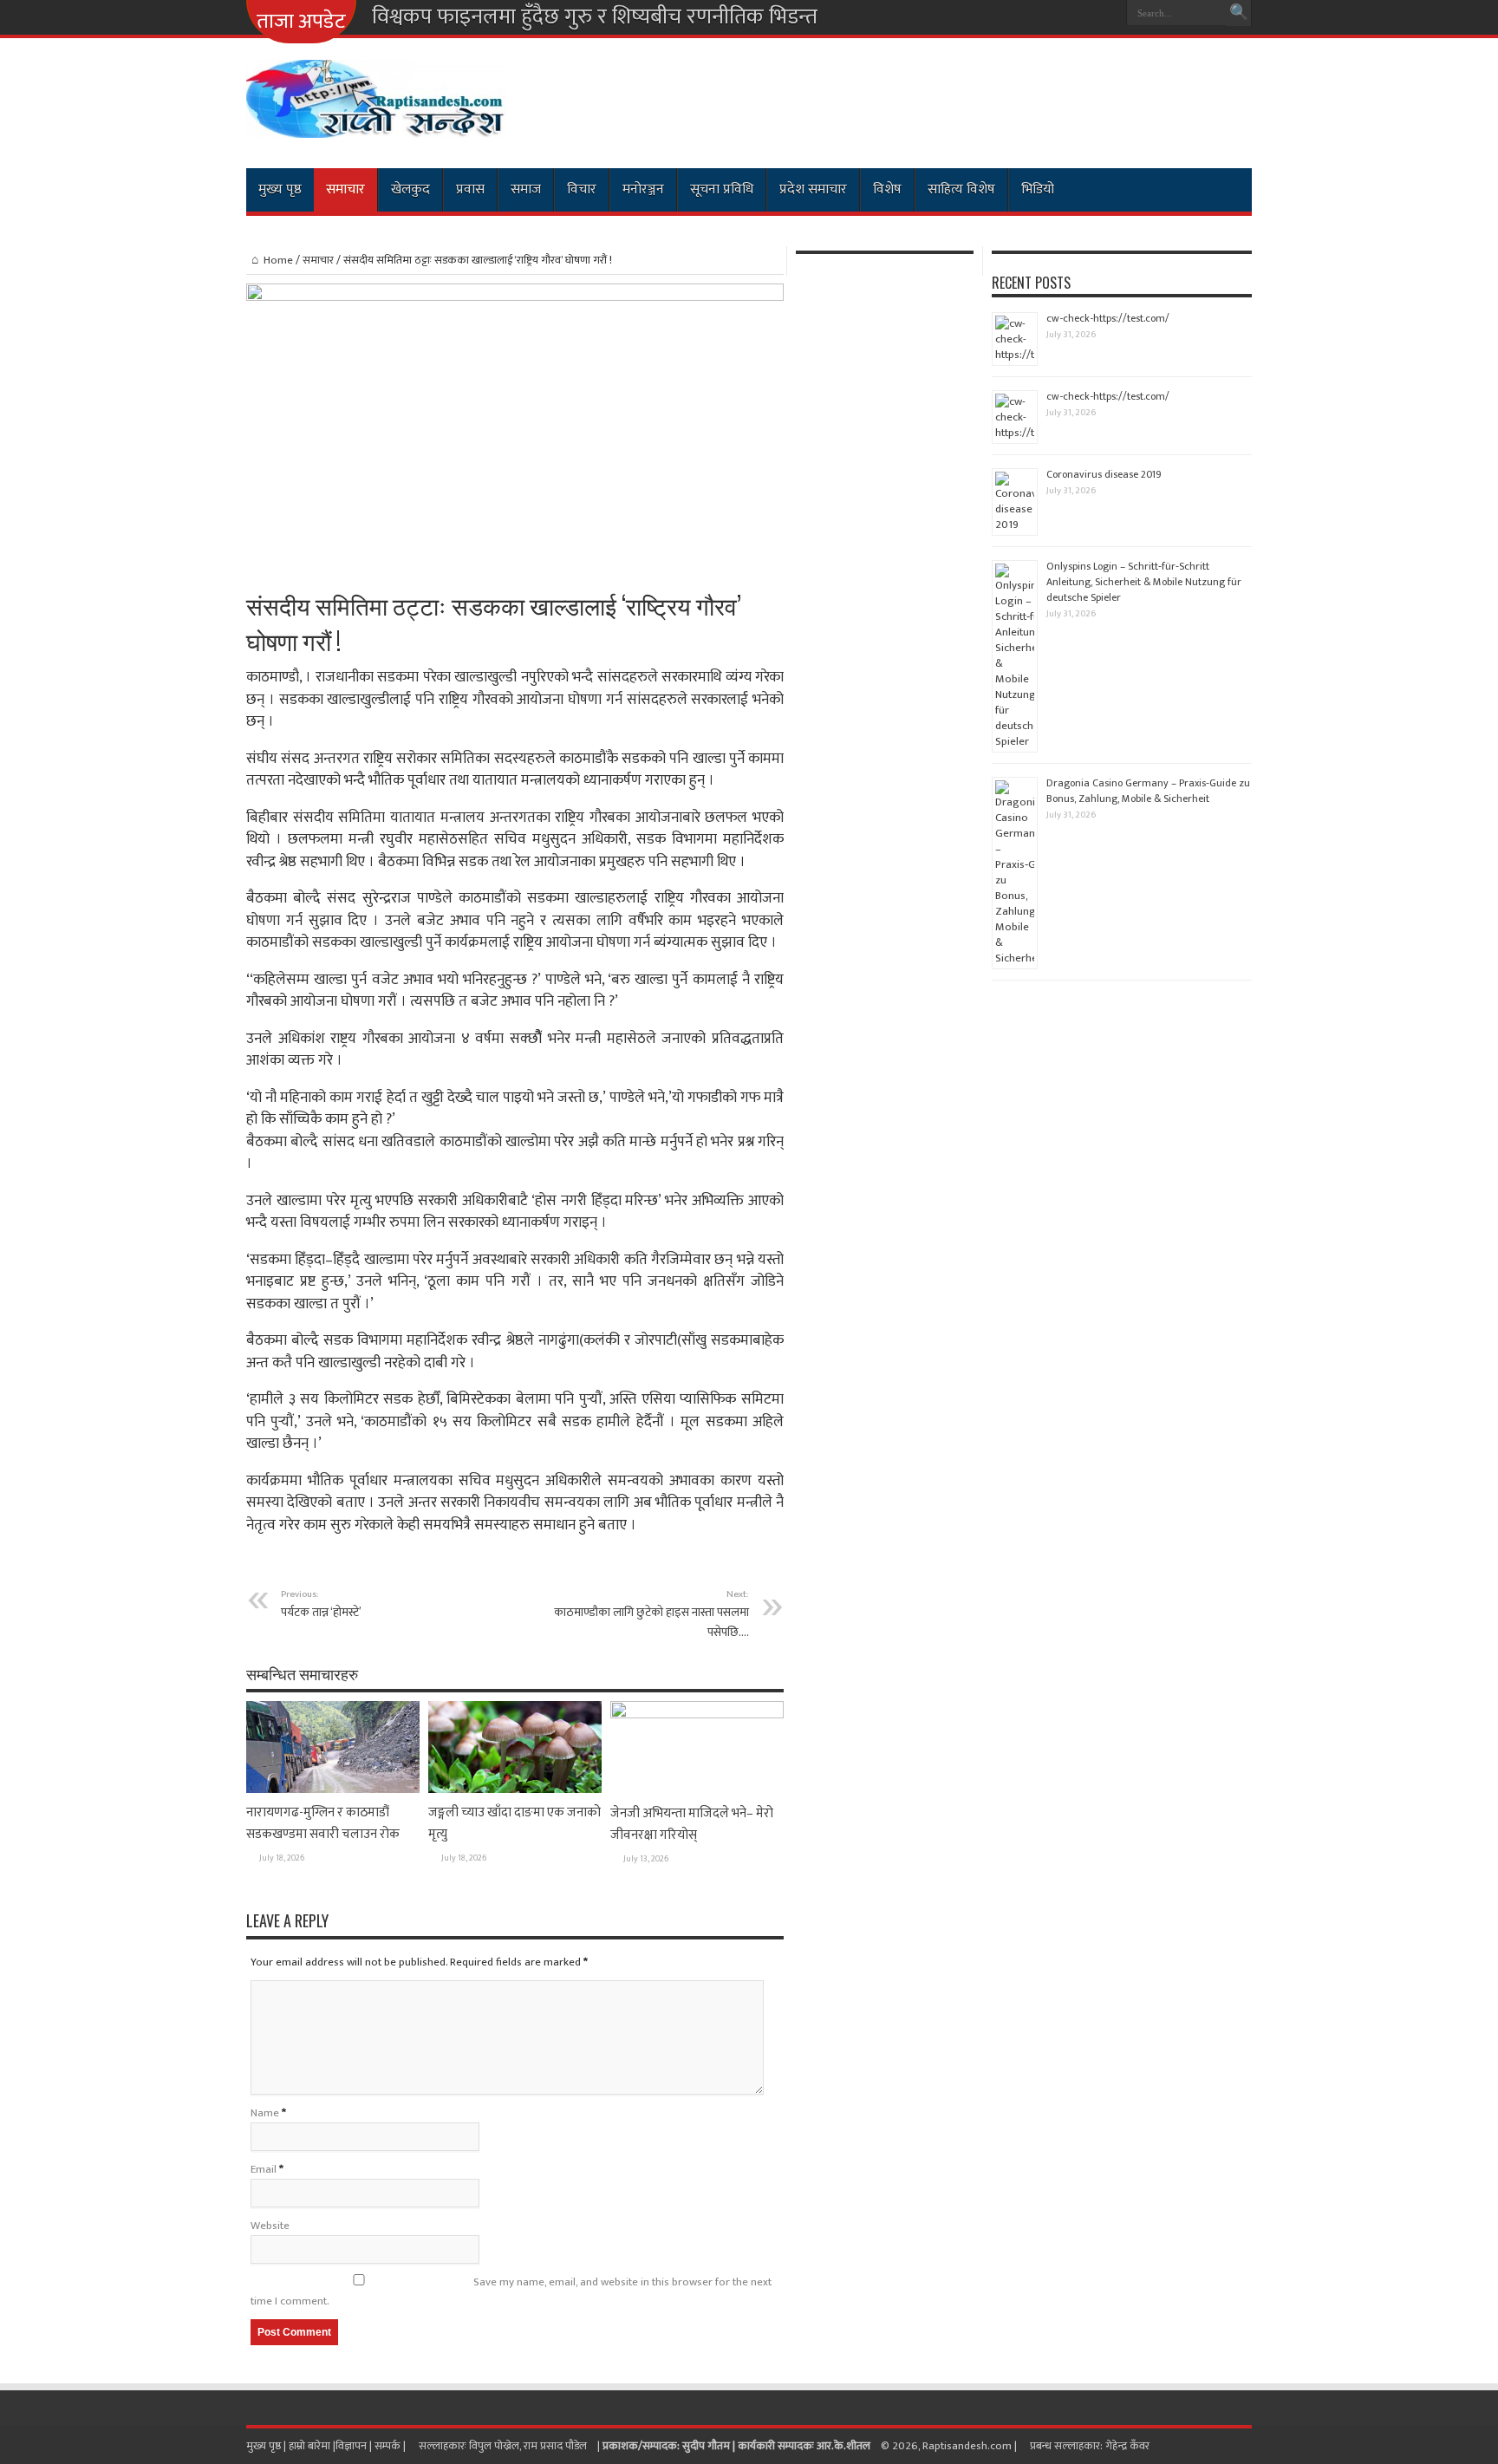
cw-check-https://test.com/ (1108, 318)
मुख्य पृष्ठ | (267, 2446)
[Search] (1239, 13)
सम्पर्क (389, 2446)
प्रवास (470, 189)
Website (270, 2226)
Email (264, 2169)
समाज (526, 189)
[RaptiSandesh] (376, 125)
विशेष (887, 189)
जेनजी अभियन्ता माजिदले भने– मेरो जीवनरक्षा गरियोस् (692, 1824)
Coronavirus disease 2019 (1104, 474)
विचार (582, 189)
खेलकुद (410, 189)
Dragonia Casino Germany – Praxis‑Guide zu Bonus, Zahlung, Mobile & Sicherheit (1148, 791)
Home (278, 260)
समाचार (345, 189)
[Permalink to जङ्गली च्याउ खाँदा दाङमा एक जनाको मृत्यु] (515, 1789)
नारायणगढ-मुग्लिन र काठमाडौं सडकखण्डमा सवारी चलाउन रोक (323, 1823)
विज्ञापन (351, 2446)
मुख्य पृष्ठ (280, 189)
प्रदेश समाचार (813, 189)
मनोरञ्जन (643, 189)
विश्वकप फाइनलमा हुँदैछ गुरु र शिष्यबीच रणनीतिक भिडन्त (595, 17)
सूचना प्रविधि (722, 189)
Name (265, 2113)
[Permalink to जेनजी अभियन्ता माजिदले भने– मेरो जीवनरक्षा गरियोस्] (697, 1715)
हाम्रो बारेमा (311, 2446)
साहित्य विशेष (961, 189)
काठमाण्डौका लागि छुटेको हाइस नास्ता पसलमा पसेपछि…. (651, 1614)
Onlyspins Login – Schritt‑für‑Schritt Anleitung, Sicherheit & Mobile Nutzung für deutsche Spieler (1144, 582)
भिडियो (1038, 189)
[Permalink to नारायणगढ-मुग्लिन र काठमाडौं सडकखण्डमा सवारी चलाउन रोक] (333, 1789)
